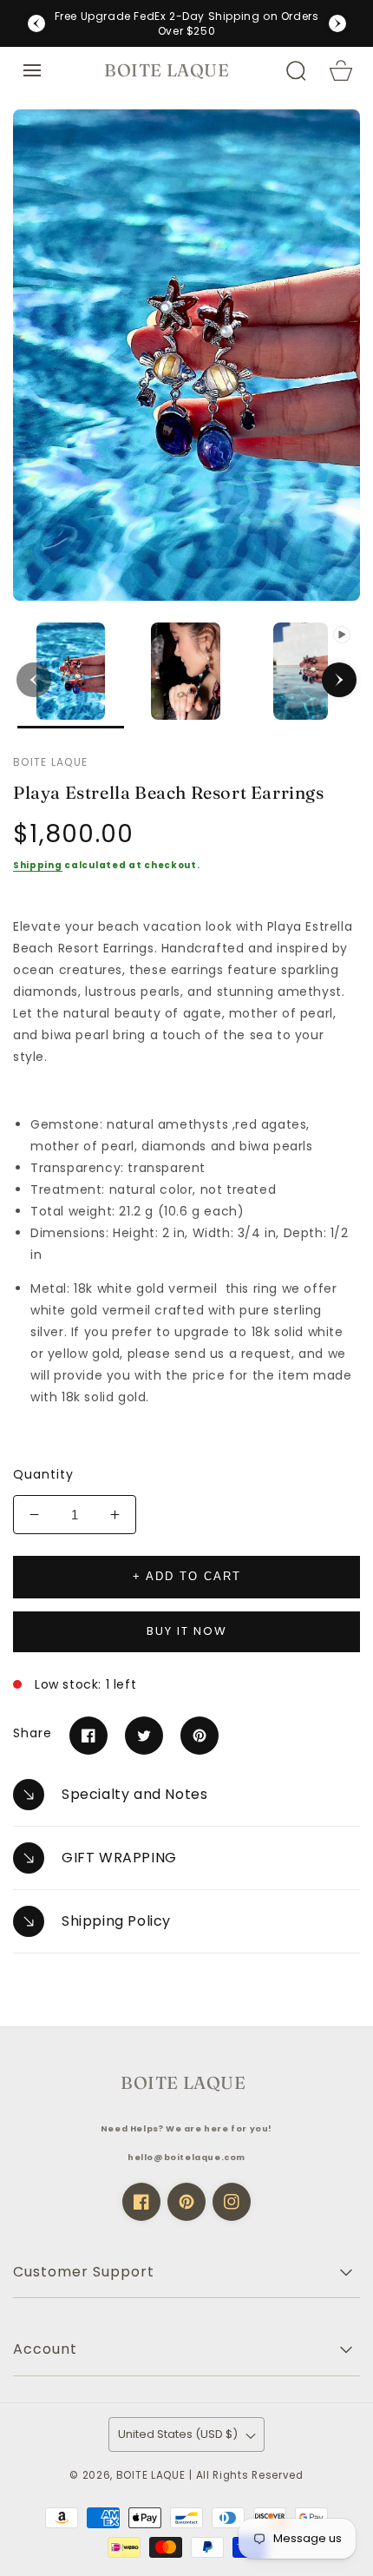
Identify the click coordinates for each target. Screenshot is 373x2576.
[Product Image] (186, 355)
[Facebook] (88, 1736)
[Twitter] (144, 1736)
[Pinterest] (200, 1736)
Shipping (38, 865)
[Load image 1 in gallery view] (71, 676)
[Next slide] (337, 23)
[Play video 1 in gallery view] (301, 676)
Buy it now (187, 1631)
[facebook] (141, 2202)
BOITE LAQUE (151, 2475)
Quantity (43, 1474)
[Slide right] (339, 680)
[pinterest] (186, 2202)
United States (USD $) (178, 2434)
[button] (32, 70)
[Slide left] (34, 680)
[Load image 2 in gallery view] (186, 676)
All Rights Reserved (250, 2475)
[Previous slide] (36, 23)
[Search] (296, 70)
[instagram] (232, 2202)
